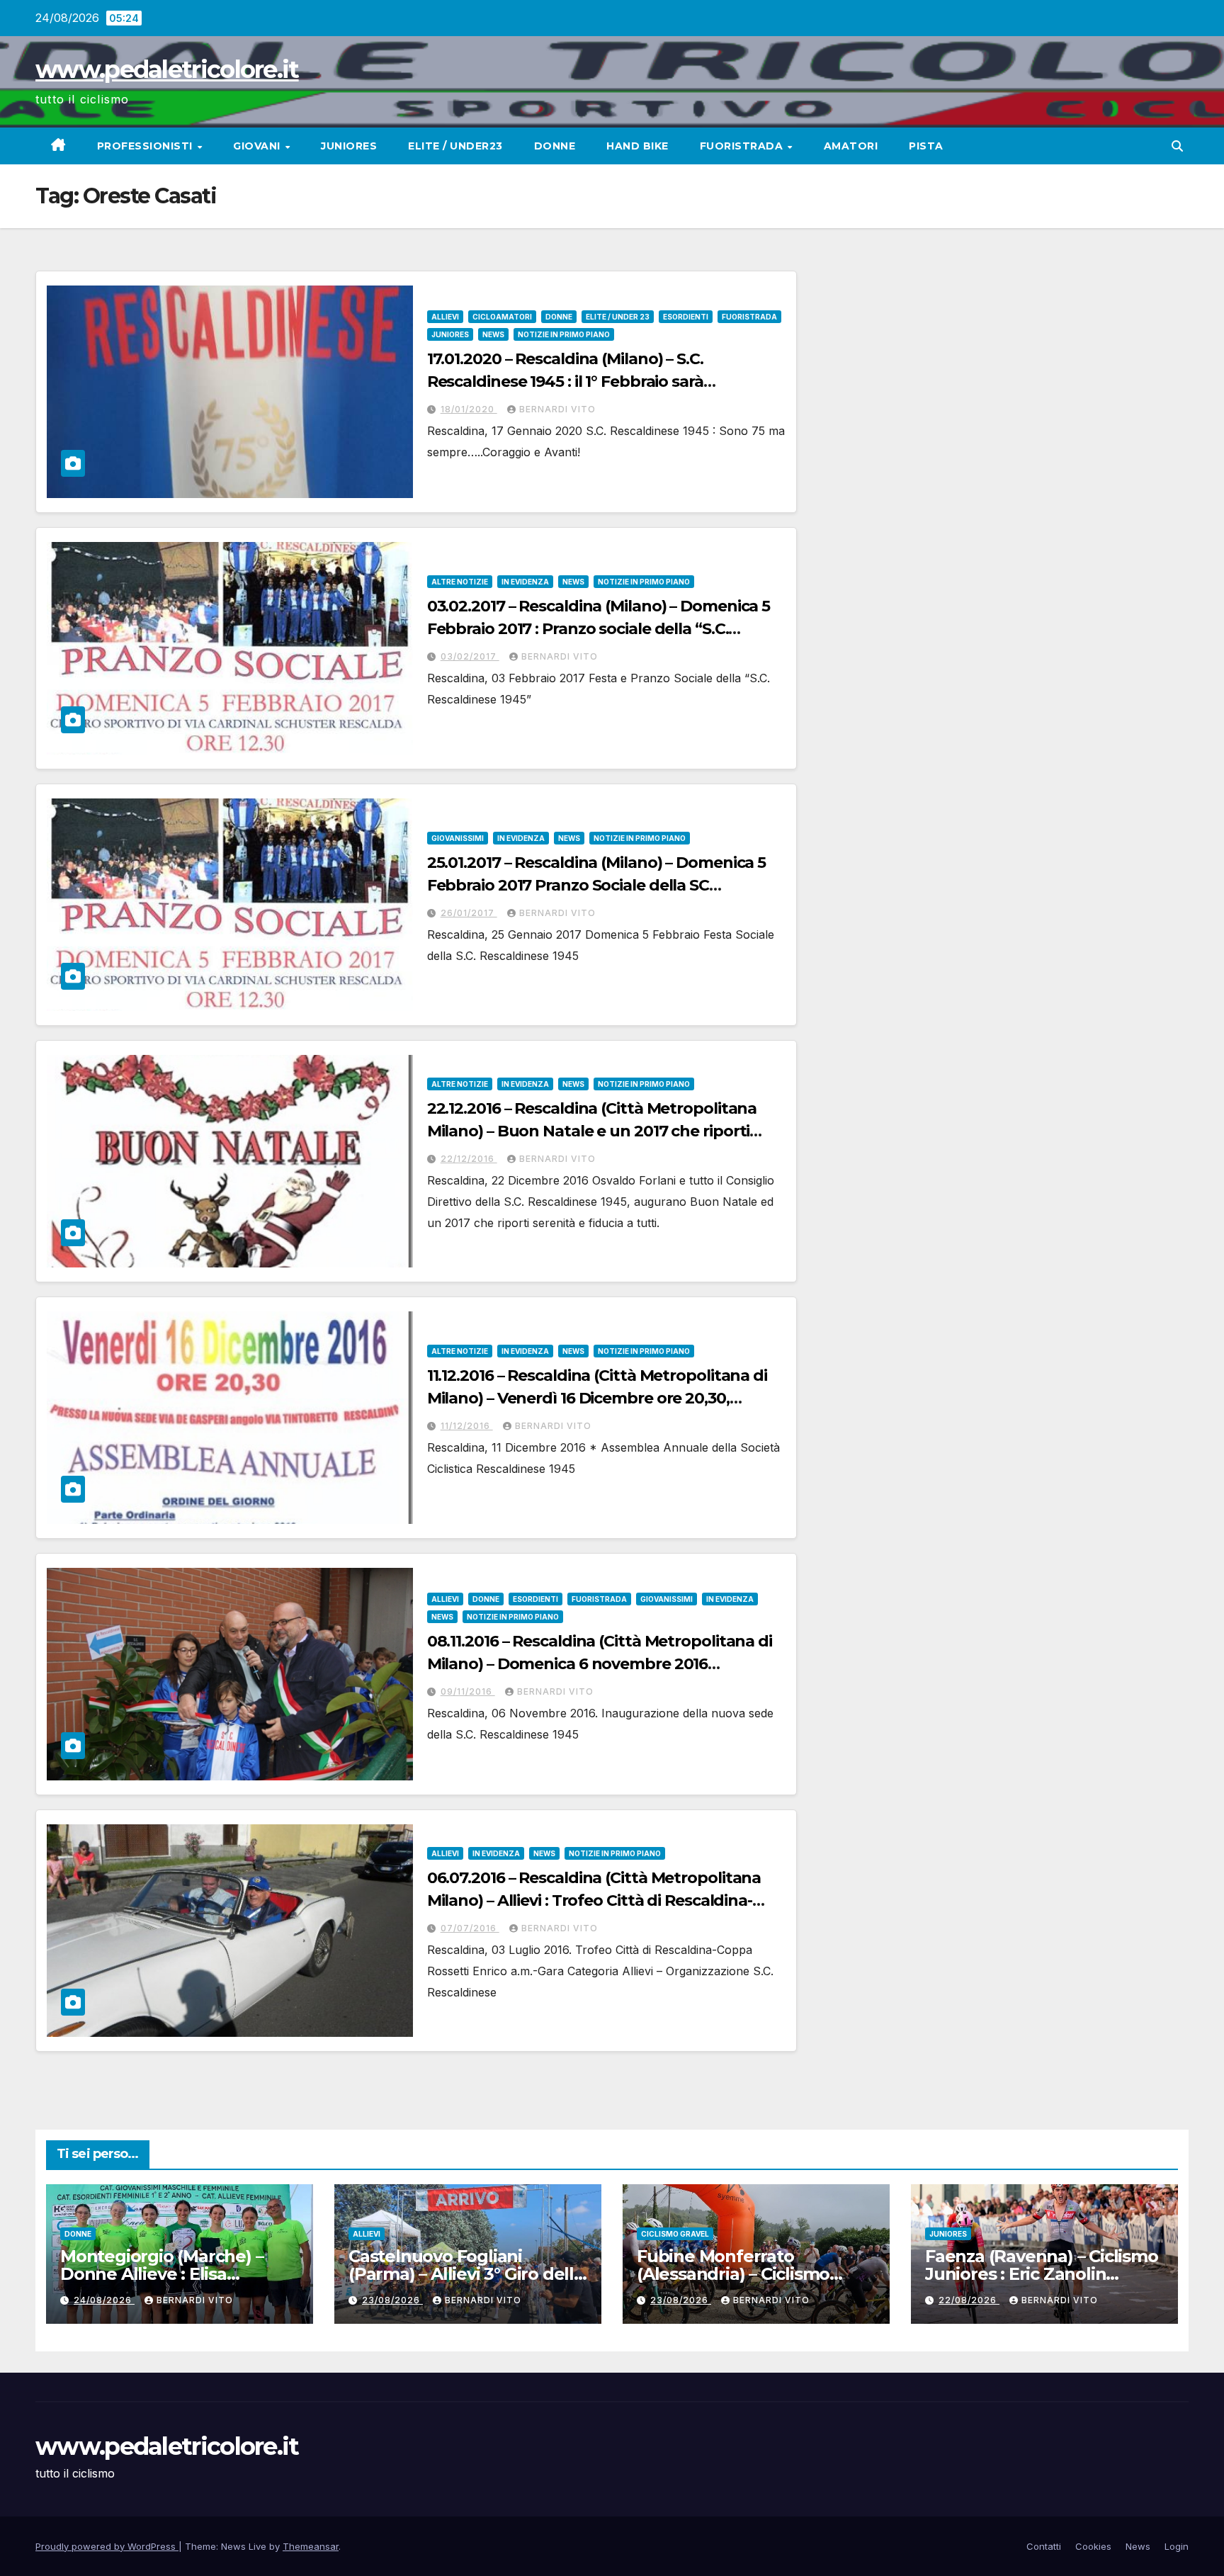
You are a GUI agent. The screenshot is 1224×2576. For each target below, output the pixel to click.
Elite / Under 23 (618, 317)
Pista (926, 146)
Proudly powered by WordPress (107, 2546)
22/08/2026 (969, 2300)
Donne (555, 146)
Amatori (851, 146)
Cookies (1093, 2546)
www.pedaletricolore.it (167, 69)
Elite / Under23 (455, 146)
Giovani (258, 146)
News (493, 334)
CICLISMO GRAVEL (675, 2234)
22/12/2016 (469, 1159)
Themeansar (311, 2546)
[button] (1177, 146)
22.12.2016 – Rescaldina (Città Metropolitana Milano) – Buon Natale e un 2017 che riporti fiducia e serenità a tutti (592, 1131)
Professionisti (147, 146)
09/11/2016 (468, 1691)
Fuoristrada (743, 146)
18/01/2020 (469, 409)
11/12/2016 (467, 1426)
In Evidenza (525, 582)
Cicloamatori (502, 317)
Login (1177, 2546)
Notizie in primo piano (564, 334)
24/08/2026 (104, 2300)
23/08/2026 (392, 2300)
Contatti (1044, 2546)
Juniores (349, 146)
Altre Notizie (460, 582)
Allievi (445, 317)
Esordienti (686, 317)
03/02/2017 (470, 656)
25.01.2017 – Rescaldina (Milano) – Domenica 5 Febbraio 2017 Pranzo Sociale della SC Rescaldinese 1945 (597, 885)
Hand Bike (637, 146)
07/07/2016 (470, 1928)
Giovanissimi (458, 838)
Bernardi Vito (557, 409)
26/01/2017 (469, 913)
